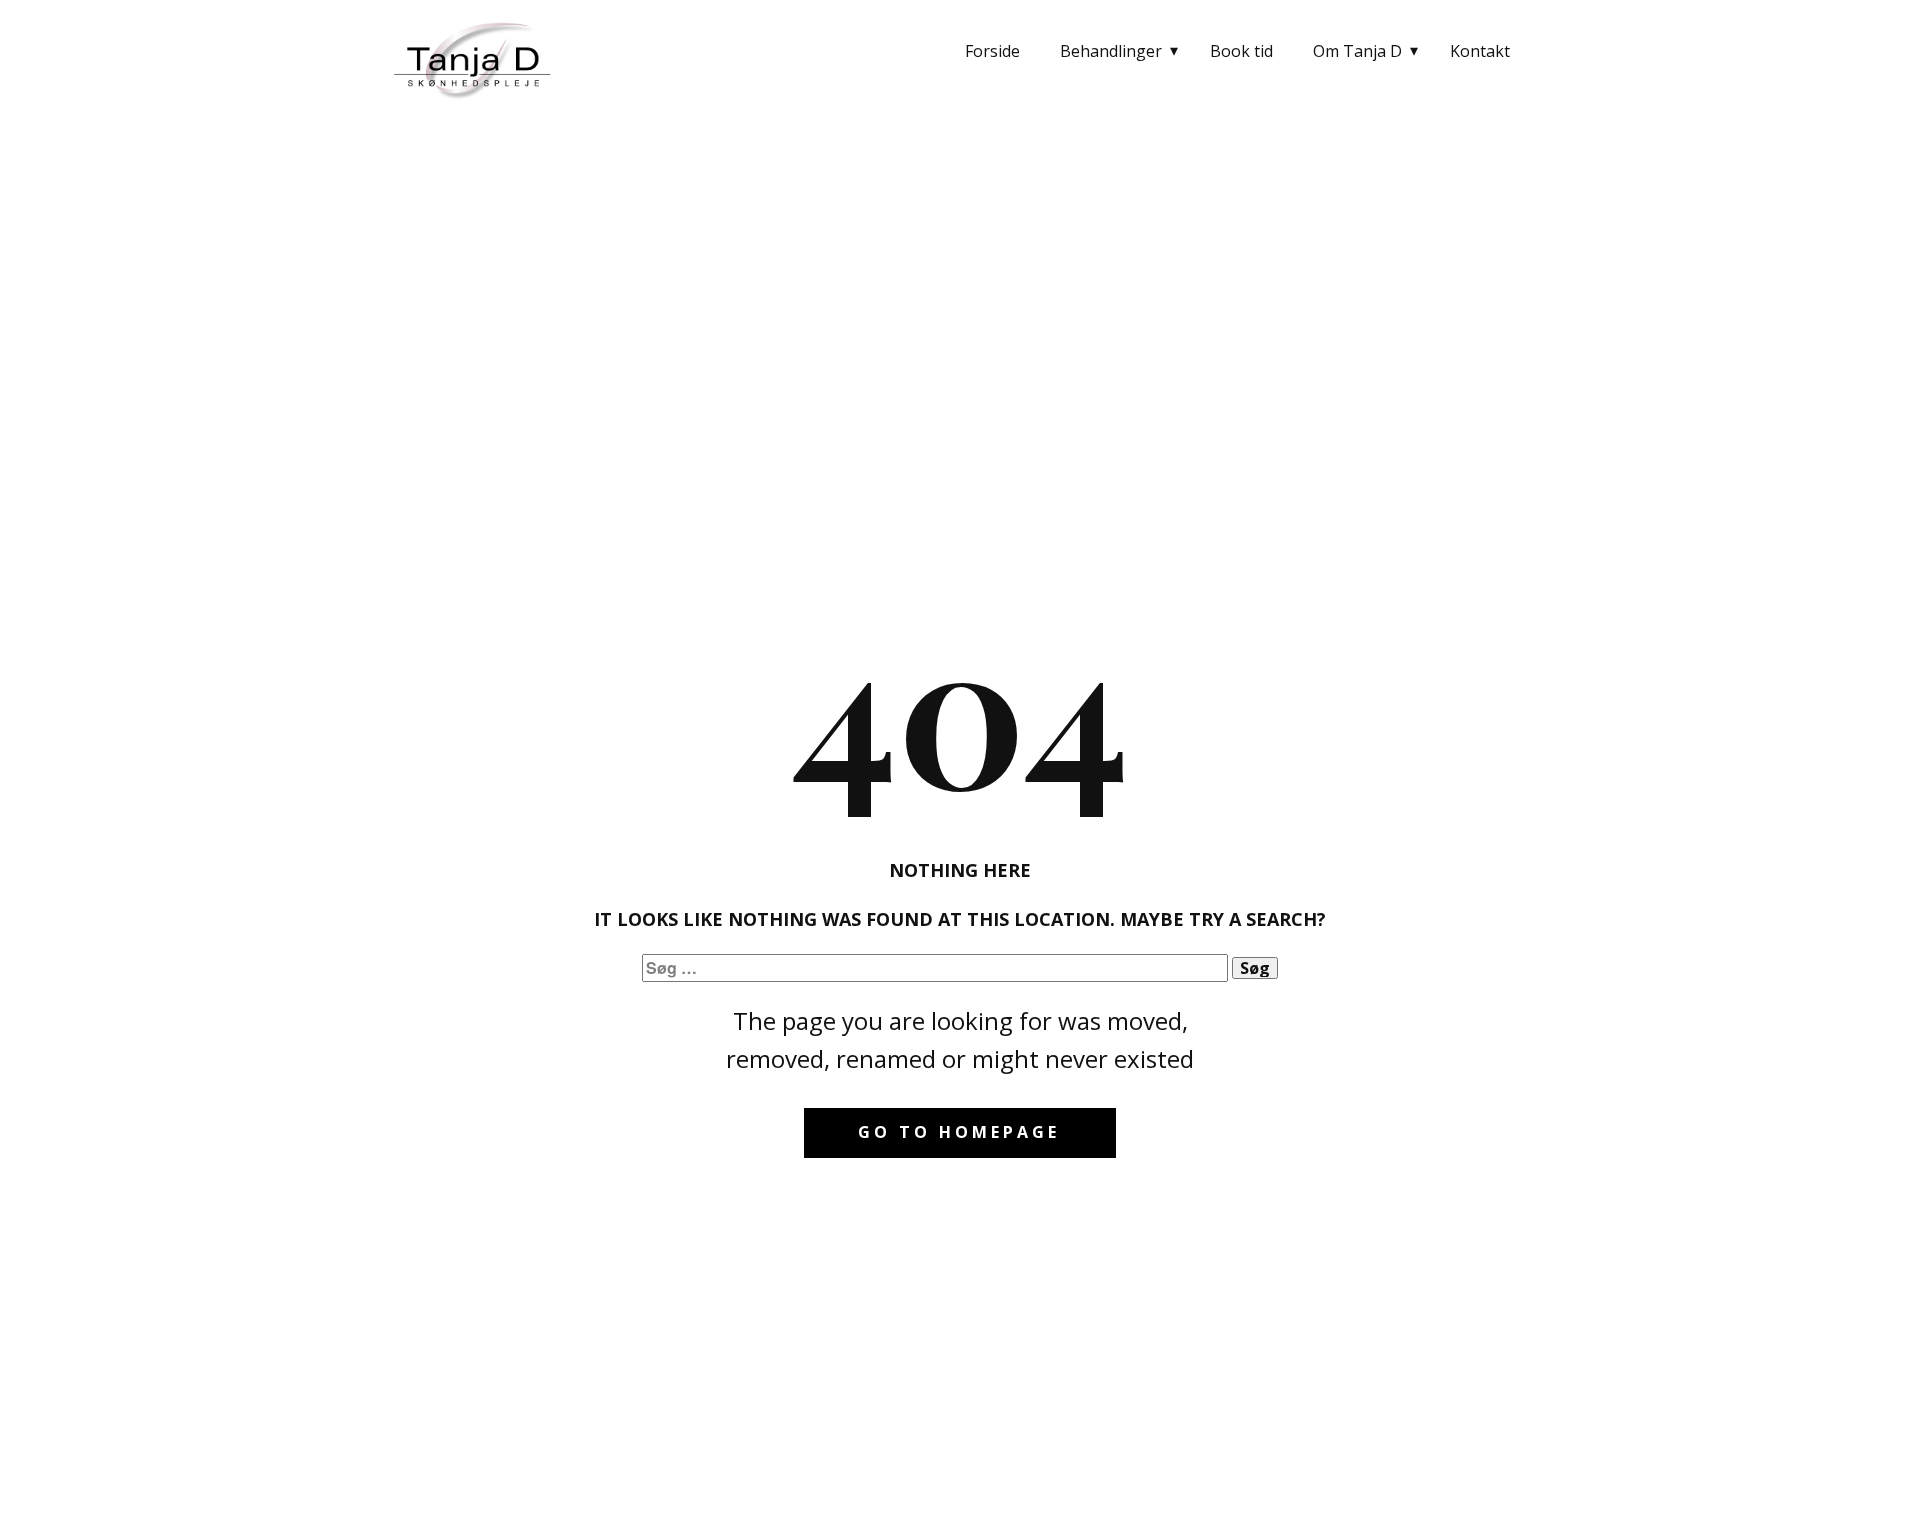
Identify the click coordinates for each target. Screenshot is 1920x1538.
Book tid (1241, 51)
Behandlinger (1111, 51)
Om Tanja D (1357, 51)
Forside (992, 51)
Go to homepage (959, 1132)
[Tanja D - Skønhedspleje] (475, 57)
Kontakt (1480, 51)
